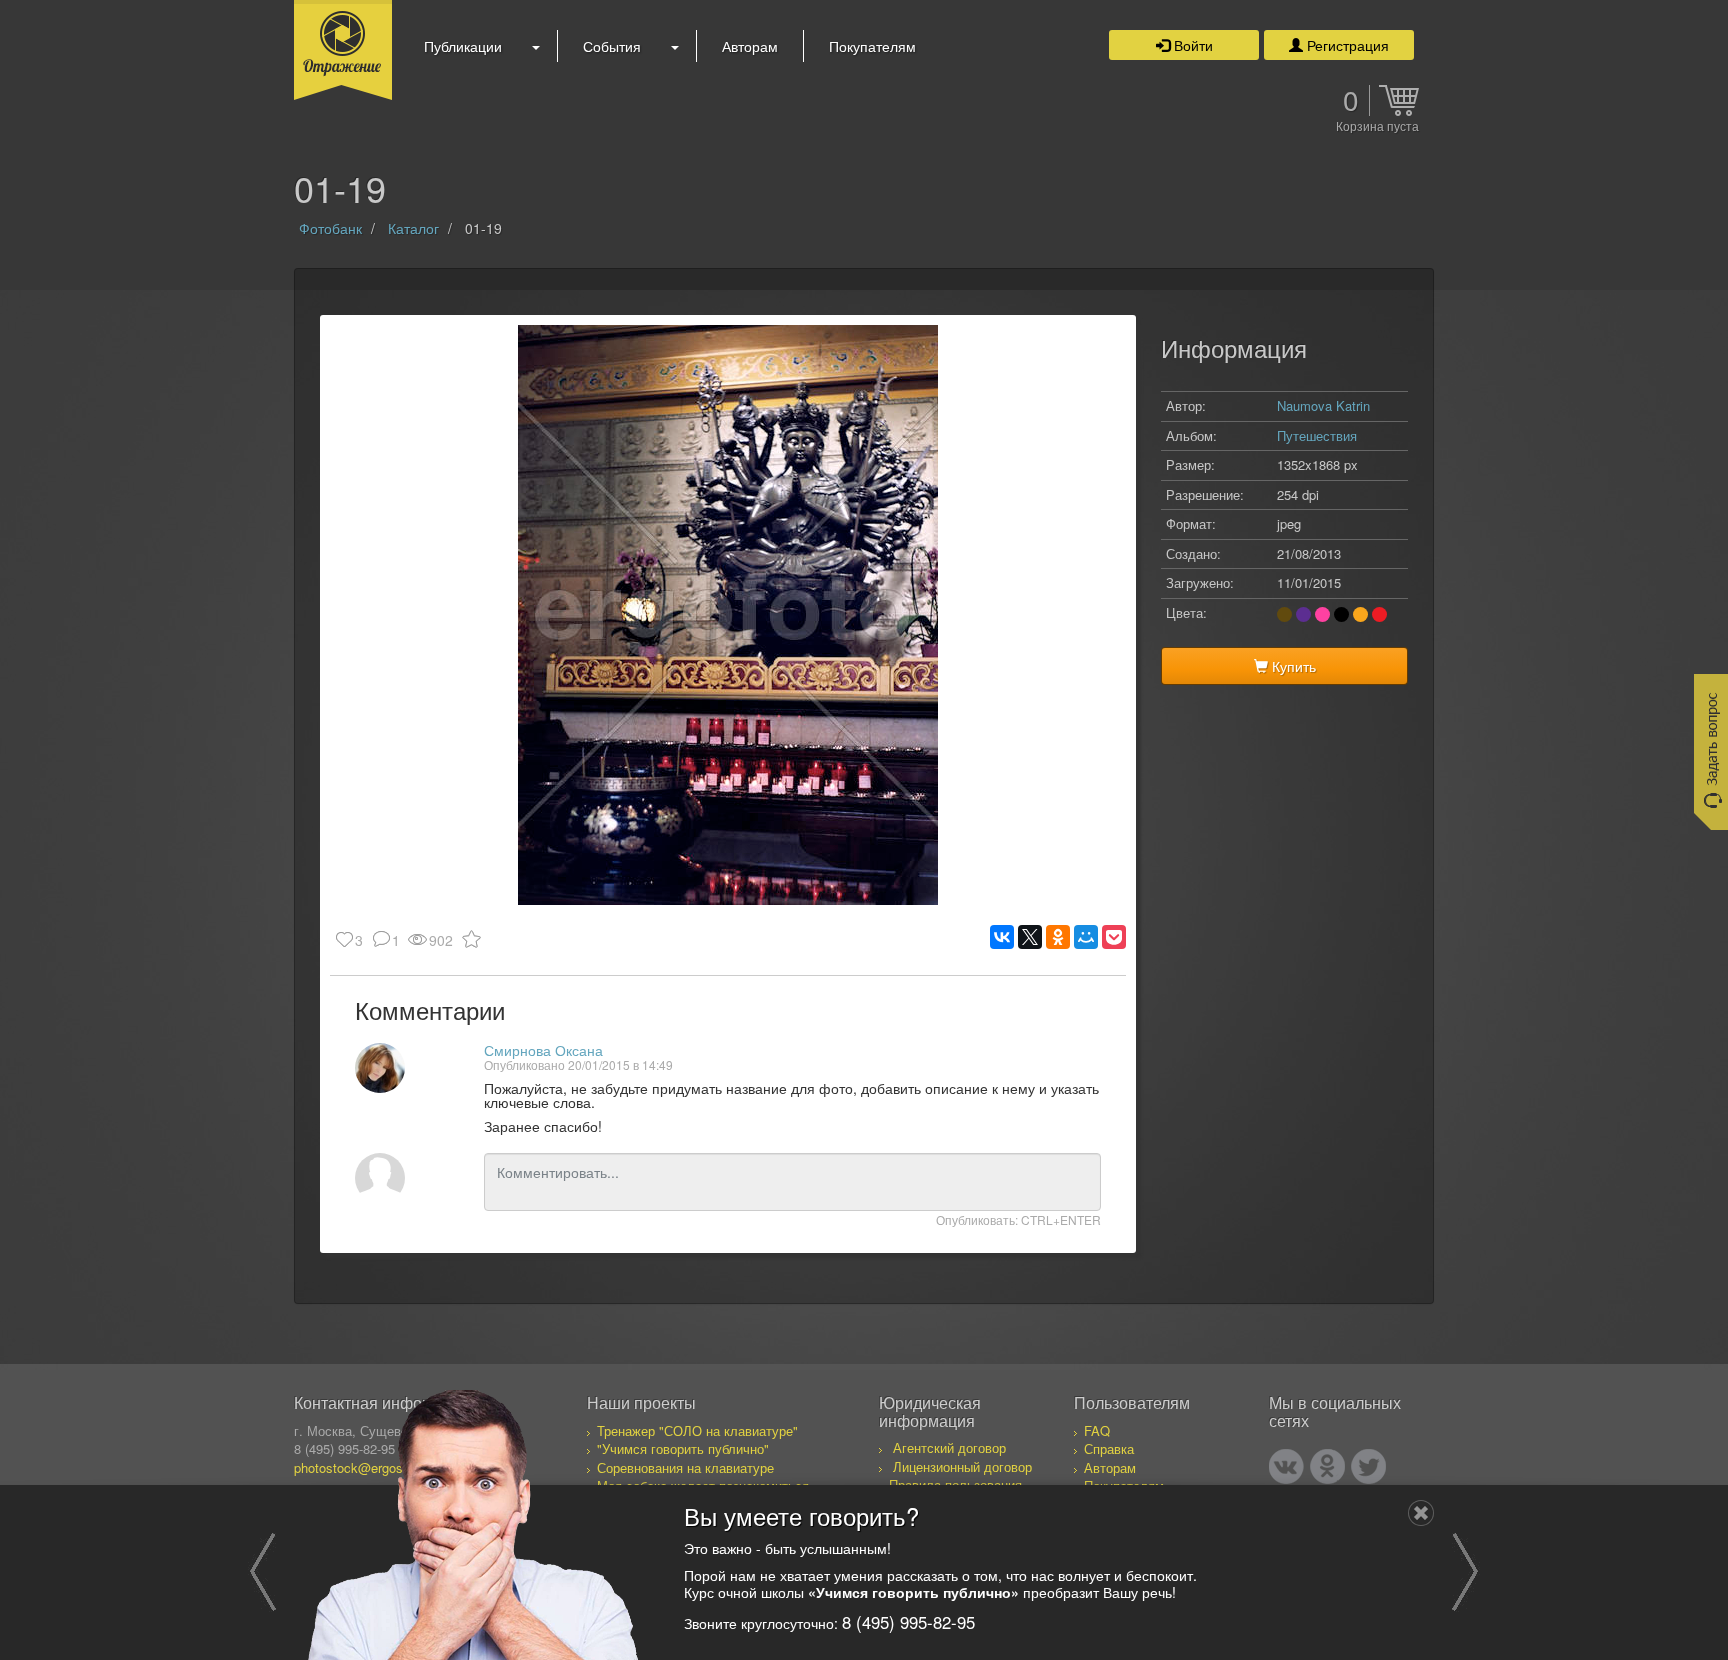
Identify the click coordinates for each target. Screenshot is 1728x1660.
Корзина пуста (1377, 127)
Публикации (463, 46)
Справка (1109, 1448)
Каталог (413, 228)
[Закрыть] (1421, 1513)
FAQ (1097, 1430)
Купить (1292, 666)
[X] (1030, 937)
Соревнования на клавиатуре (685, 1467)
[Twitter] (1368, 1466)
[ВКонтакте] (1002, 937)
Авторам (750, 46)
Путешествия (1317, 435)
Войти (1191, 45)
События (612, 46)
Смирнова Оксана (543, 1050)
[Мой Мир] (1086, 937)
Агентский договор (949, 1447)
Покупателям (872, 46)
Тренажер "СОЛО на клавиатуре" (697, 1430)
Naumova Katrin (1323, 405)
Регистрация (1346, 45)
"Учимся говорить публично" (683, 1448)
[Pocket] (1114, 937)
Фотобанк (330, 228)
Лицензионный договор (962, 1466)
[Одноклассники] (1058, 937)
